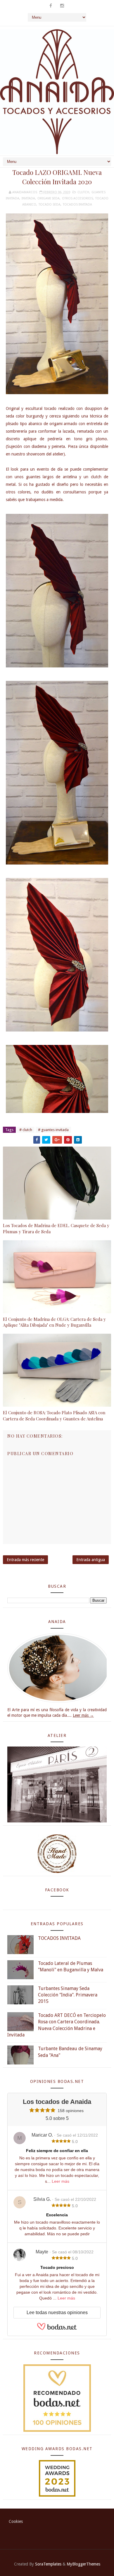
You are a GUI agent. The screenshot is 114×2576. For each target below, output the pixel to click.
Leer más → (83, 1715)
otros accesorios (77, 198)
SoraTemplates (48, 2564)
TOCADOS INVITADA (59, 1938)
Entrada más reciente (25, 1560)
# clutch (26, 1130)
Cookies (16, 2521)
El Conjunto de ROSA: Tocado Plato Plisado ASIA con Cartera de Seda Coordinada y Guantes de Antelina (54, 1415)
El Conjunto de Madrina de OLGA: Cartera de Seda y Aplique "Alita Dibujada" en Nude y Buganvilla (54, 1322)
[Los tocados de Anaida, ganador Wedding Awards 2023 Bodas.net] (57, 2478)
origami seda (49, 198)
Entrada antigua (91, 1560)
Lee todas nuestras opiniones (57, 2313)
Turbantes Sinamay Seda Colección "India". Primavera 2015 (68, 1995)
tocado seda (50, 205)
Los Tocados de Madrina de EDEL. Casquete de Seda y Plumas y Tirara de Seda (56, 1228)
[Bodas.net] (57, 2329)
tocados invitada (77, 205)
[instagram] (62, 6)
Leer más (61, 2181)
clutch (83, 192)
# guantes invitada (53, 1130)
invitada (28, 198)
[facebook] (51, 6)
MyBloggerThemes (83, 2564)
